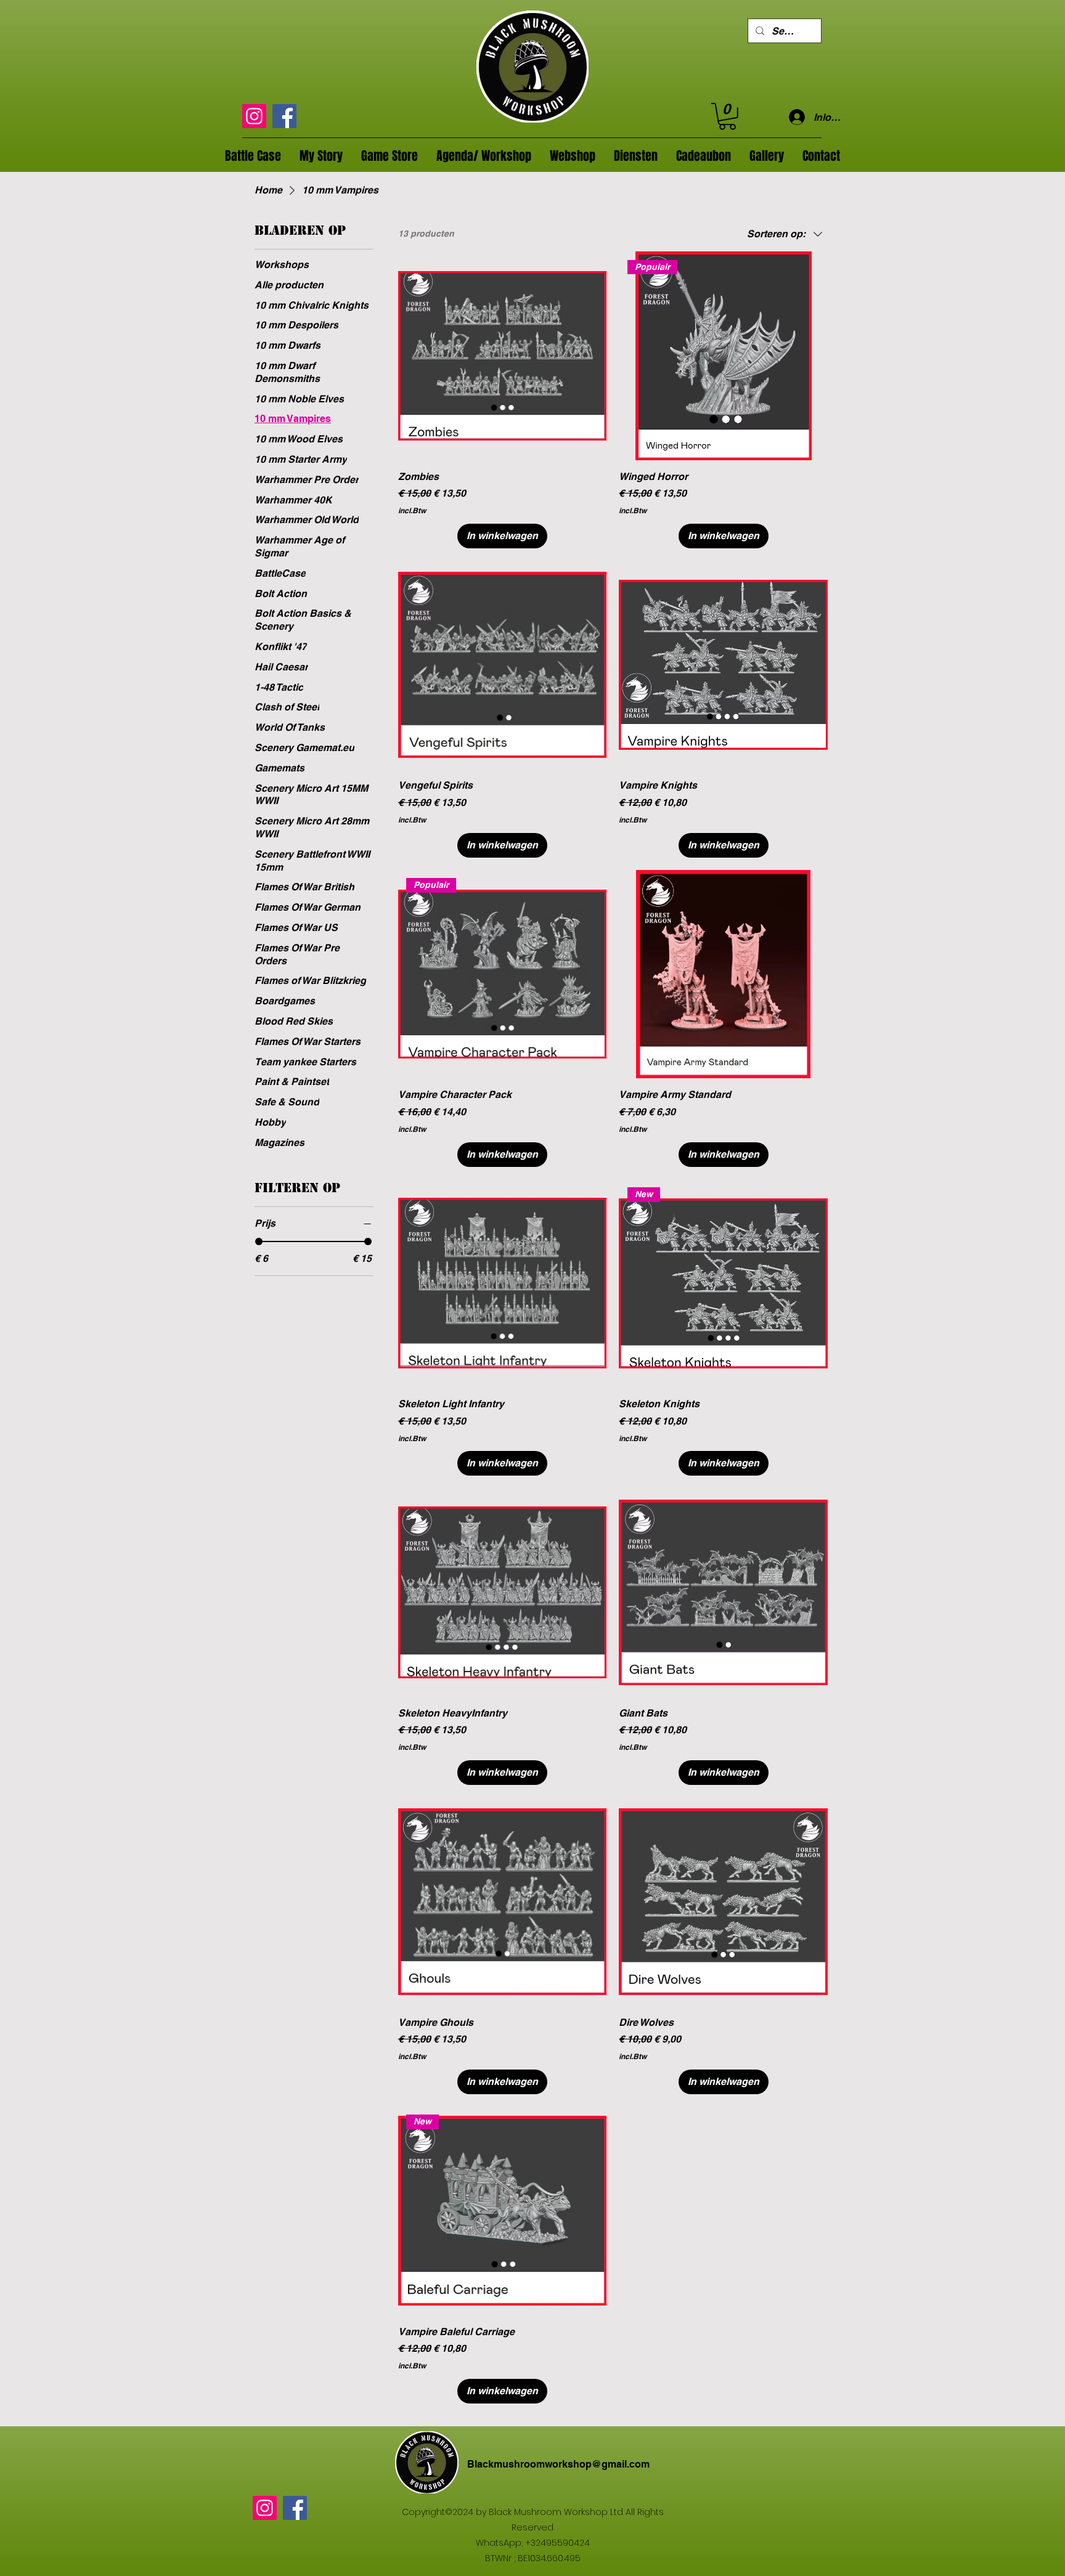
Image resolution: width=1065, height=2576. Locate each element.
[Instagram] (254, 116)
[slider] (259, 1241)
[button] (727, 116)
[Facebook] (284, 116)
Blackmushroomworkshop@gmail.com (558, 2464)
